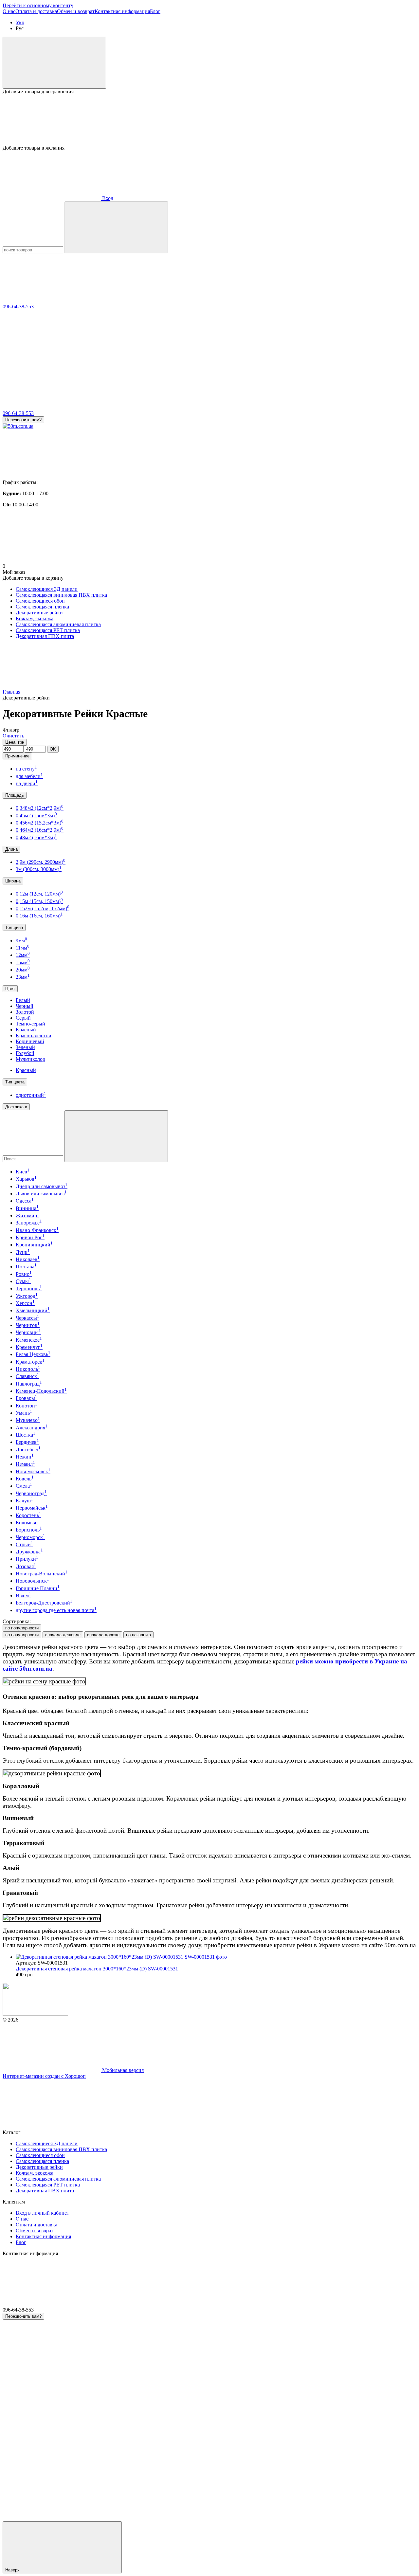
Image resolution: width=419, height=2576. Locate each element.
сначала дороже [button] (103, 1635)
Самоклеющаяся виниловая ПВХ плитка (61, 595)
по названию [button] (138, 1635)
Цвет (10, 989)
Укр (20, 22)
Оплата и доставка (36, 11)
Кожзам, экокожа (35, 618)
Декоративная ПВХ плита (45, 636)
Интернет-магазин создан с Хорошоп (44, 2076)
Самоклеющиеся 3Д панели (47, 589)
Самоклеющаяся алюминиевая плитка (58, 624)
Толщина (14, 927)
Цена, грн (15, 742)
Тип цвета (15, 1082)
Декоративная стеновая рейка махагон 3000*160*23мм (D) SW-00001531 (97, 1969)
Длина (11, 849)
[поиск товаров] (116, 227)
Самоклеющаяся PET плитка (48, 630)
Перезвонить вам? (23, 420)
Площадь (15, 795)
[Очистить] (116, 1136)
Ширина (13, 881)
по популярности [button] (22, 1635)
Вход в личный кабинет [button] (42, 2213)
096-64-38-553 (18, 307)
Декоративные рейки (39, 613)
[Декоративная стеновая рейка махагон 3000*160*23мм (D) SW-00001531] (216, 1957)
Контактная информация (122, 11)
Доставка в (16, 1107)
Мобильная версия (122, 2070)
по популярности (22, 1628)
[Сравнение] (54, 63)
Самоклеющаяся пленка (42, 607)
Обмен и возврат (76, 11)
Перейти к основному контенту (38, 5)
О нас (9, 11)
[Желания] (209, 120)
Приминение (17, 756)
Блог (155, 11)
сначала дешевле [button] (63, 1635)
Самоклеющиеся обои (40, 601)
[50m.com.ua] (35, 2014)
